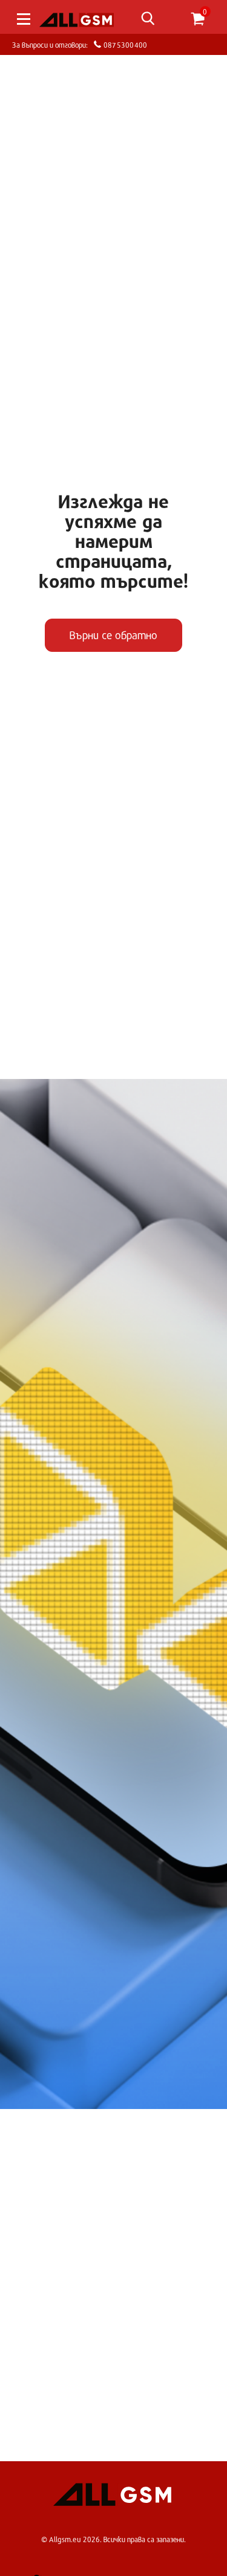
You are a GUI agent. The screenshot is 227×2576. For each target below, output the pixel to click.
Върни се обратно (113, 635)
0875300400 (124, 44)
